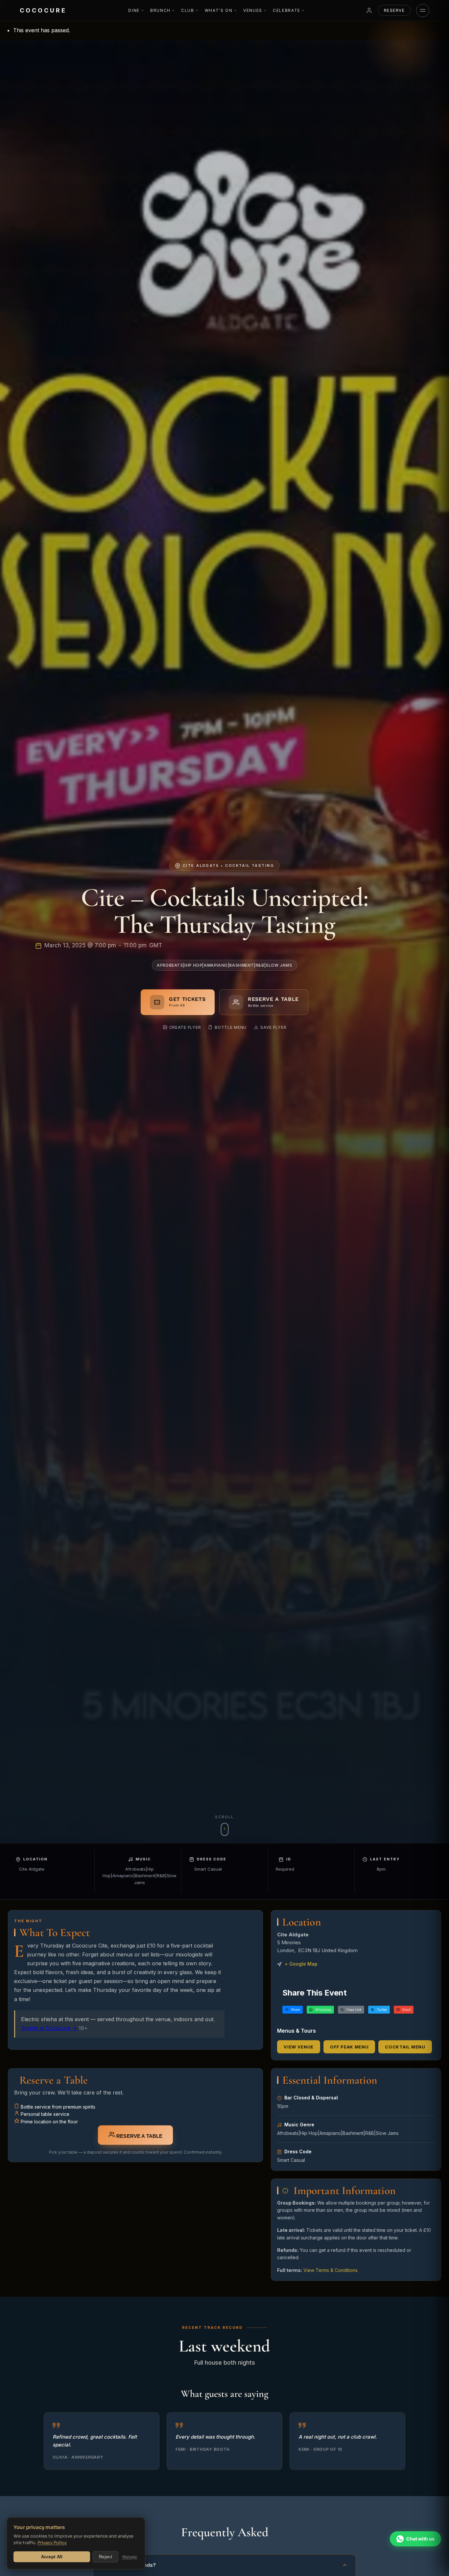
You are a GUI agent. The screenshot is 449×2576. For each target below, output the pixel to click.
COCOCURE (43, 10)
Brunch (160, 10)
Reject (106, 2557)
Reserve (394, 10)
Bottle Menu (231, 1027)
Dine (134, 10)
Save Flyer (273, 1027)
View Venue (299, 2047)
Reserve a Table (139, 2136)
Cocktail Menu (405, 2047)
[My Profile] (369, 11)
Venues (253, 10)
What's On (219, 10)
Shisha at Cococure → (49, 2028)
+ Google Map (301, 1964)
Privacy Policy (52, 2543)
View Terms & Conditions (331, 2270)
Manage (130, 2557)
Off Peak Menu (349, 2047)
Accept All (52, 2557)
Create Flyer (185, 1027)
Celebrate (287, 10)
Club (188, 10)
